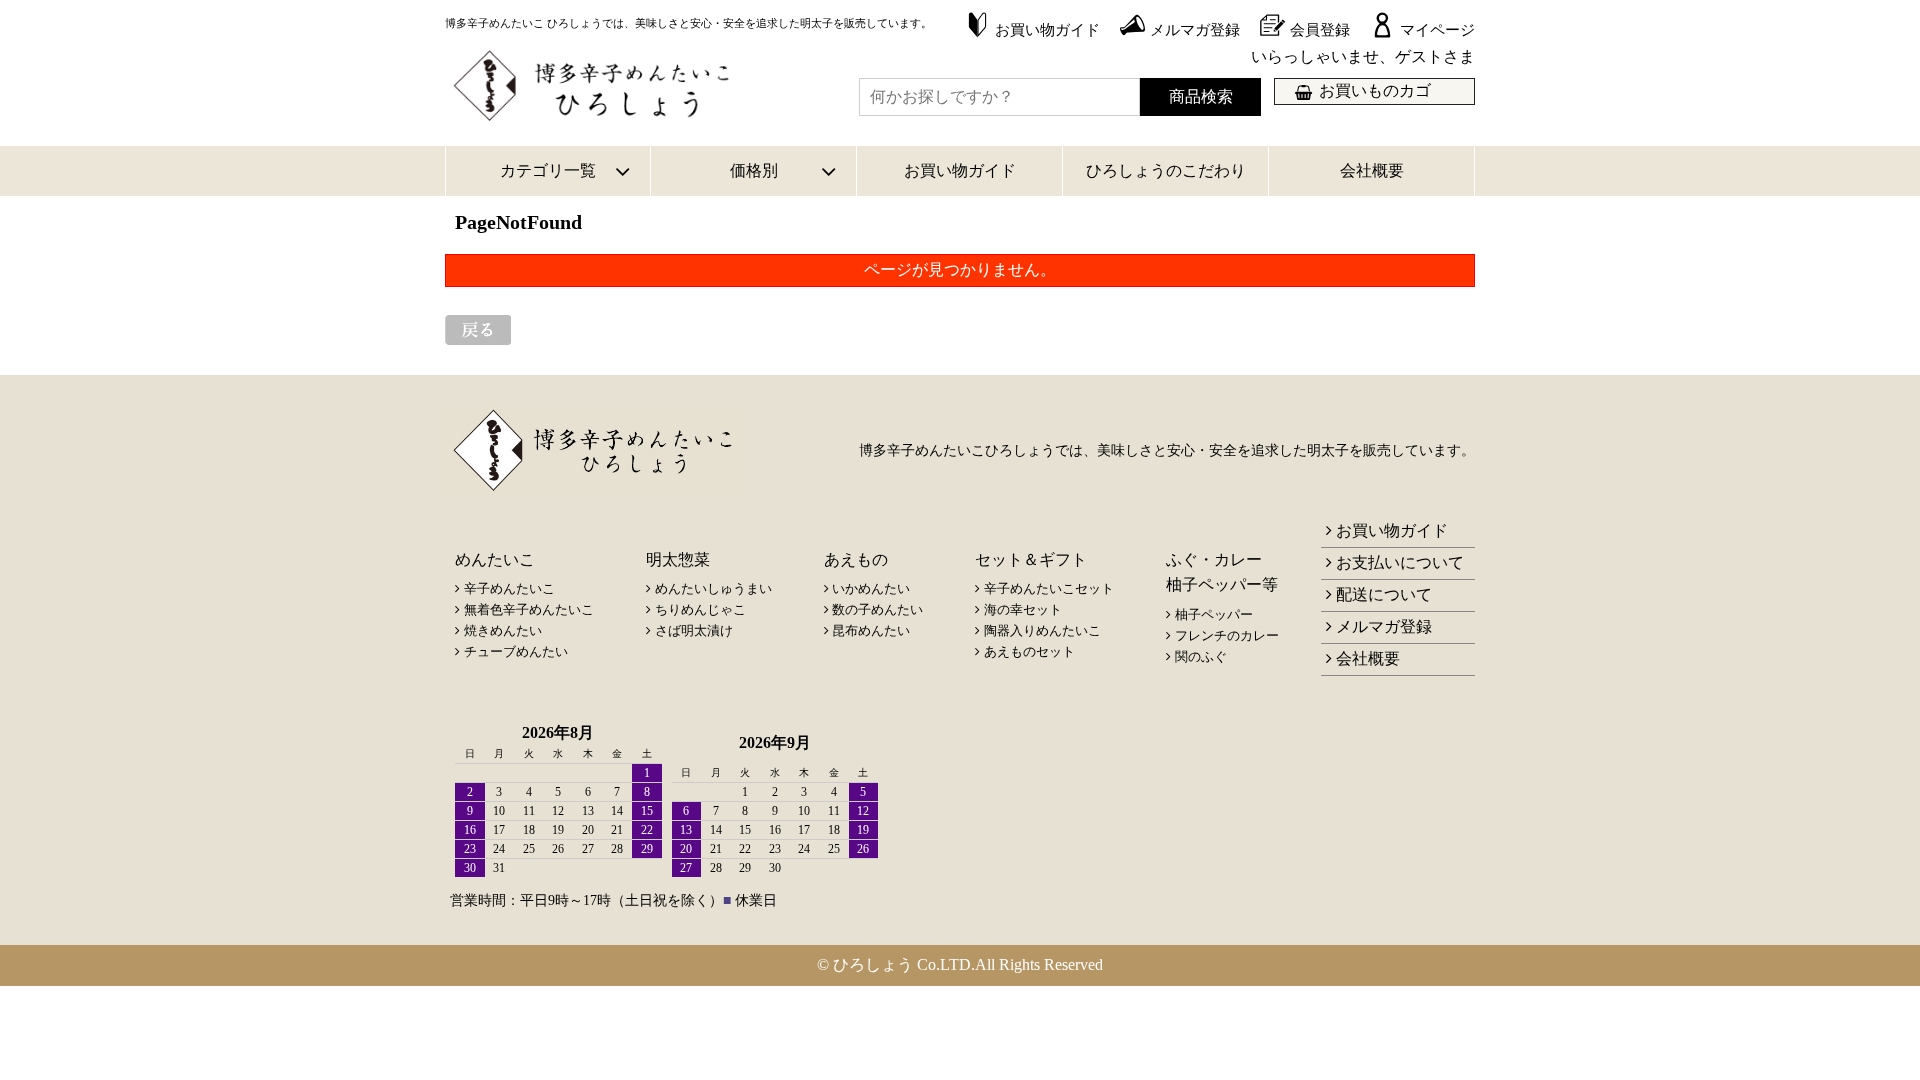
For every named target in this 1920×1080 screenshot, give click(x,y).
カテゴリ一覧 (548, 170)
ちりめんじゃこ (700, 609)
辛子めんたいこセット (1049, 588)
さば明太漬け (694, 630)
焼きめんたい (503, 630)
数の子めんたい (877, 609)
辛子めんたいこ (509, 588)
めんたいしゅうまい (713, 588)
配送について (1384, 594)
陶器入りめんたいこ (1042, 630)
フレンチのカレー (1227, 635)
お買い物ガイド (960, 170)
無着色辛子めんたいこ (529, 609)
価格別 (754, 170)
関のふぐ (1201, 656)
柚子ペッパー (1214, 614)
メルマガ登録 (1384, 626)
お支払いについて (1400, 562)
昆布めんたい (871, 630)
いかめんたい (871, 588)
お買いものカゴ (1375, 90)
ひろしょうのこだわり (1166, 170)
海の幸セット (1023, 609)
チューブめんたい (516, 651)
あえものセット (1029, 651)
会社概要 (1372, 170)
